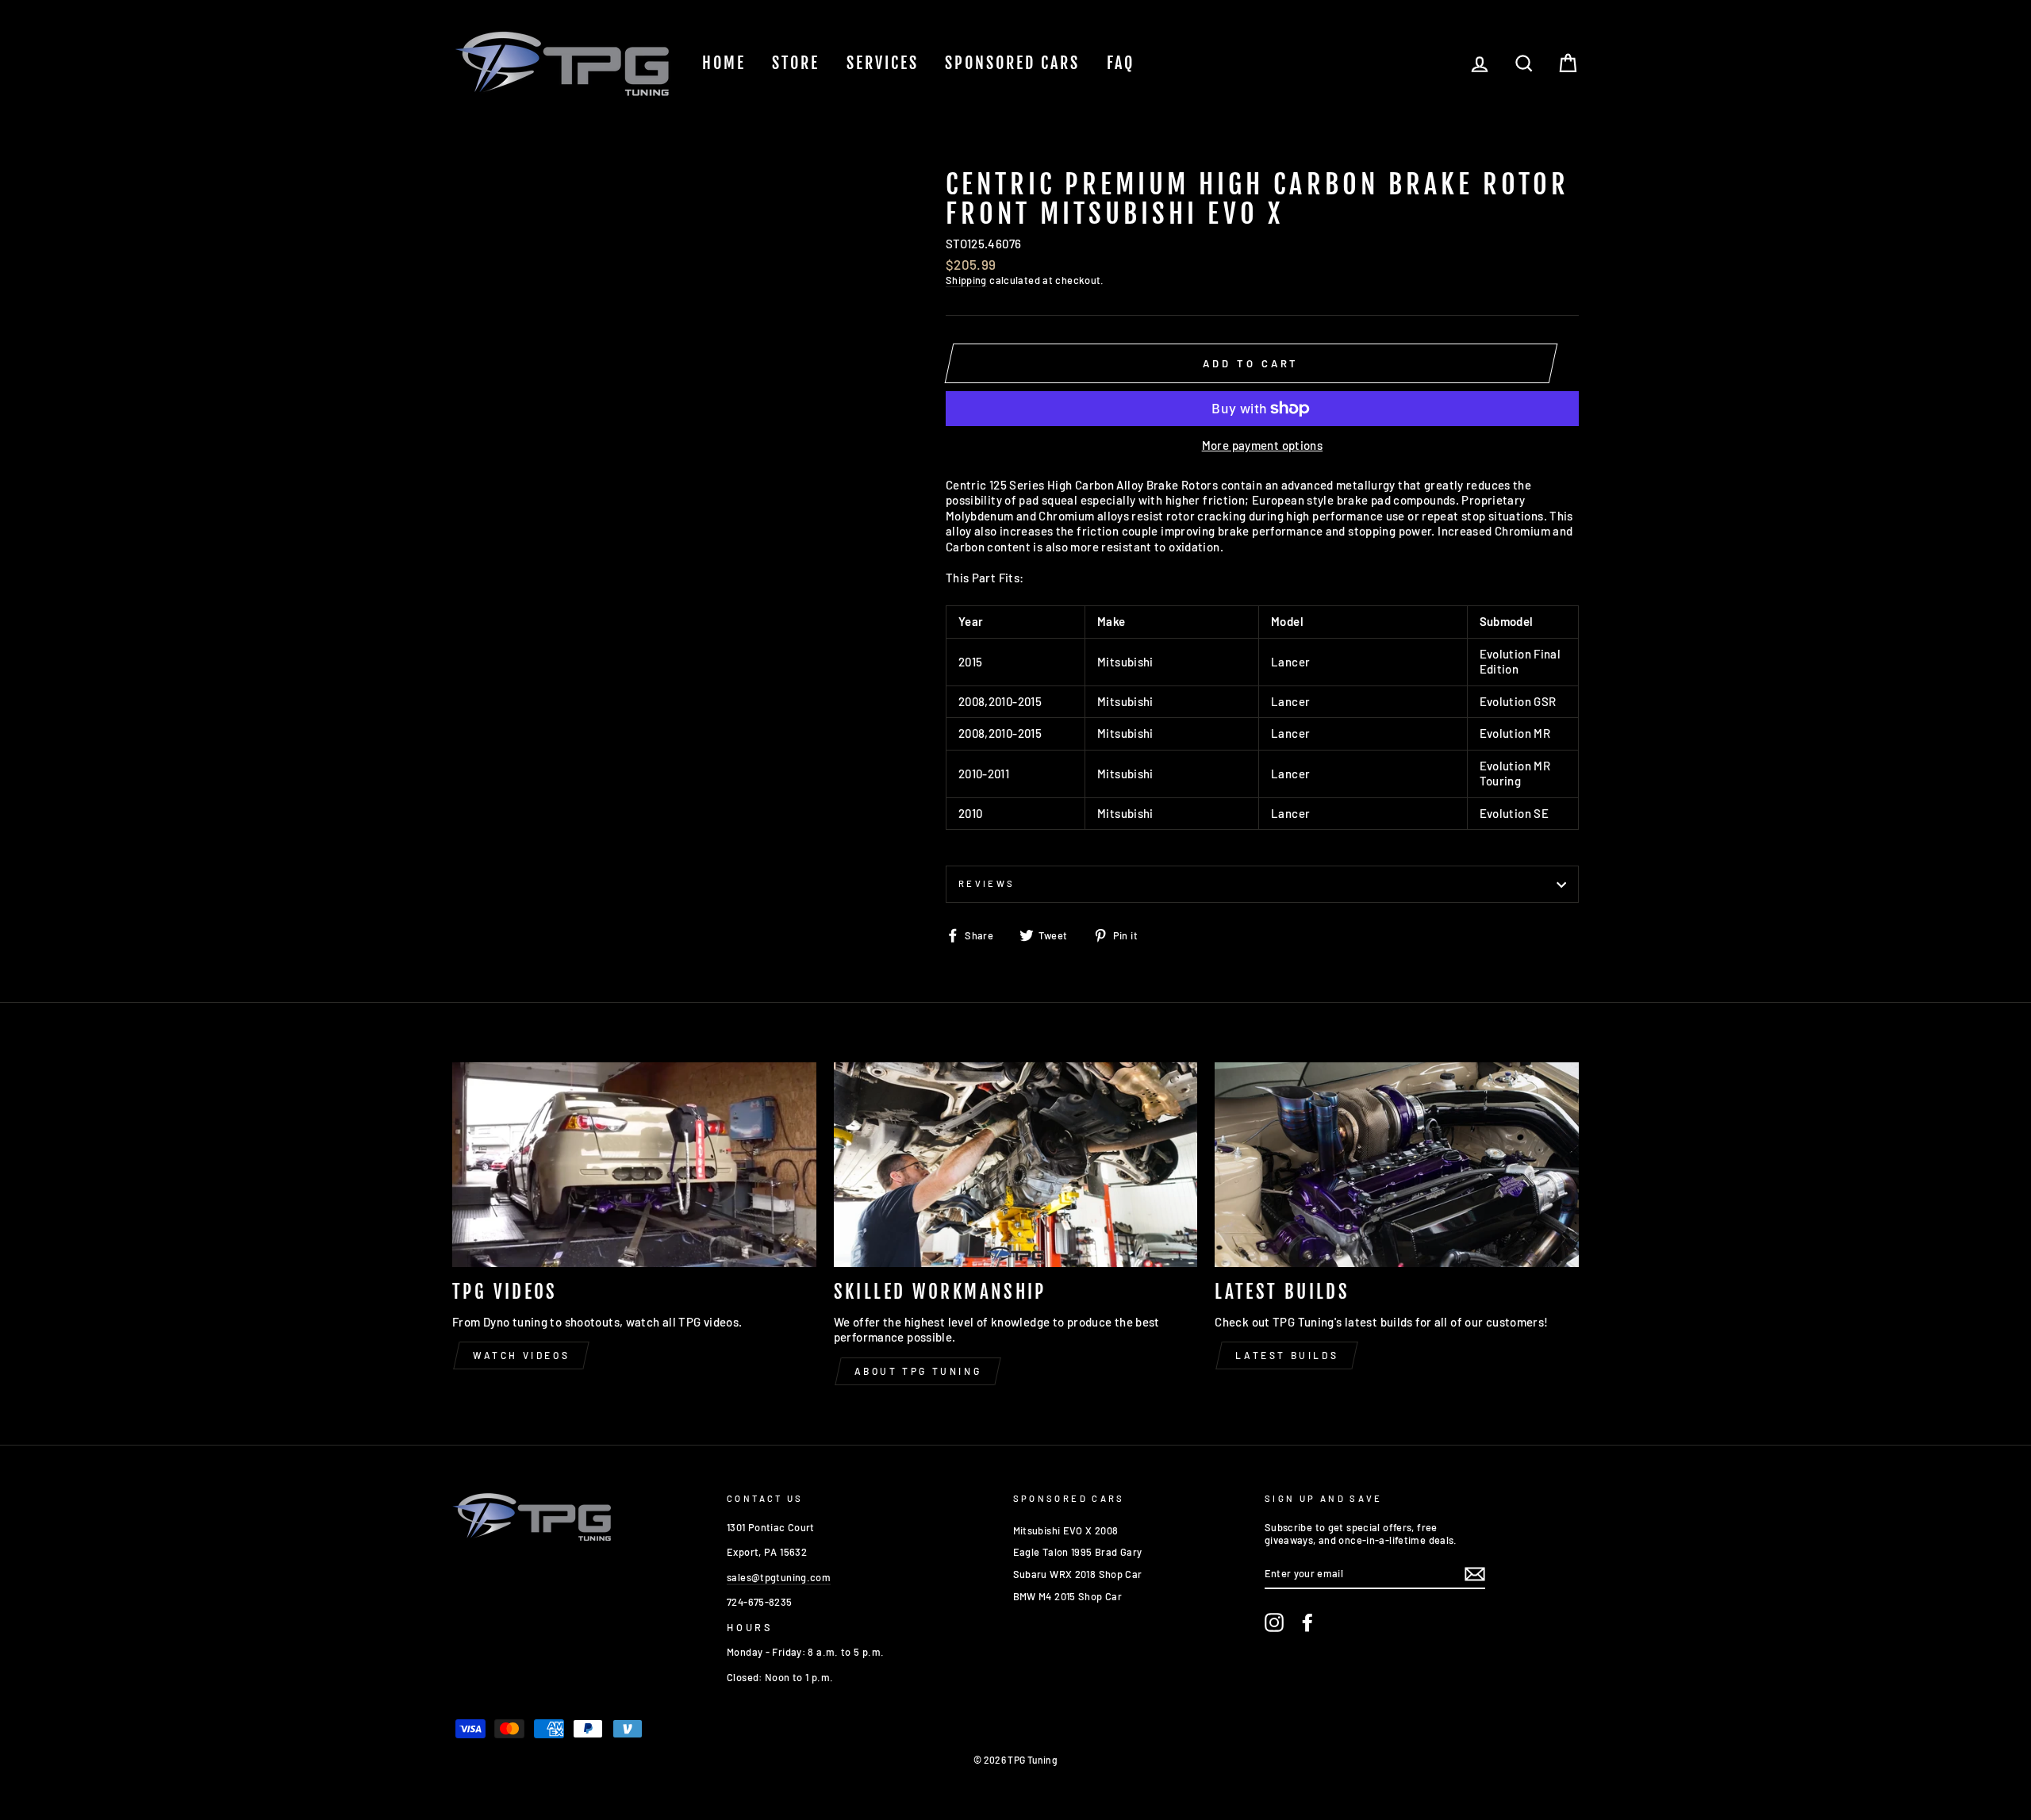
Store (796, 63)
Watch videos (521, 1355)
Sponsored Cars (1012, 63)
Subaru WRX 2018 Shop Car (1078, 1574)
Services (883, 63)
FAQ (1121, 63)
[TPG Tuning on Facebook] (1307, 1622)
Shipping (966, 280)
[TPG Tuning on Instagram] (1274, 1622)
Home (724, 63)
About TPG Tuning (918, 1371)
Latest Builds (1287, 1355)
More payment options (1263, 445)
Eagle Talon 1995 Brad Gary (1078, 1552)
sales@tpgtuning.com (779, 1577)
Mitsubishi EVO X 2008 (1066, 1530)
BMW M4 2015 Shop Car (1068, 1596)
